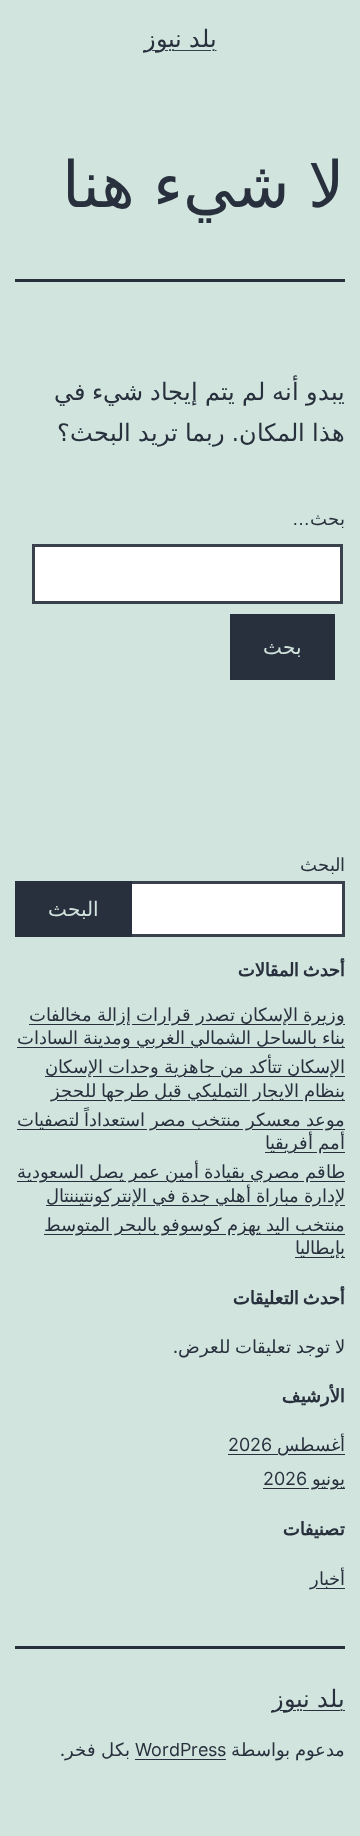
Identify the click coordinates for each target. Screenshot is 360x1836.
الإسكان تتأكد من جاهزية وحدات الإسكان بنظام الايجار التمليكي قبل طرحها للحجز (195, 1078)
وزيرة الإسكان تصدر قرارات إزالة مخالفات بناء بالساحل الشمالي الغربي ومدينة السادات (181, 1026)
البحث (322, 864)
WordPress (180, 1749)
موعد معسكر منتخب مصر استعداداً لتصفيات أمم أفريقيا (181, 1131)
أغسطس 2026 (286, 1444)
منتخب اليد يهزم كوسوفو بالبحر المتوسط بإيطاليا (194, 1236)
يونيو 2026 (304, 1478)
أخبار (327, 1578)
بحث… (318, 519)
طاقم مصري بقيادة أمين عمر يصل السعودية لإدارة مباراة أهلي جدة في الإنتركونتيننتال (181, 1183)
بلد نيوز (180, 38)
